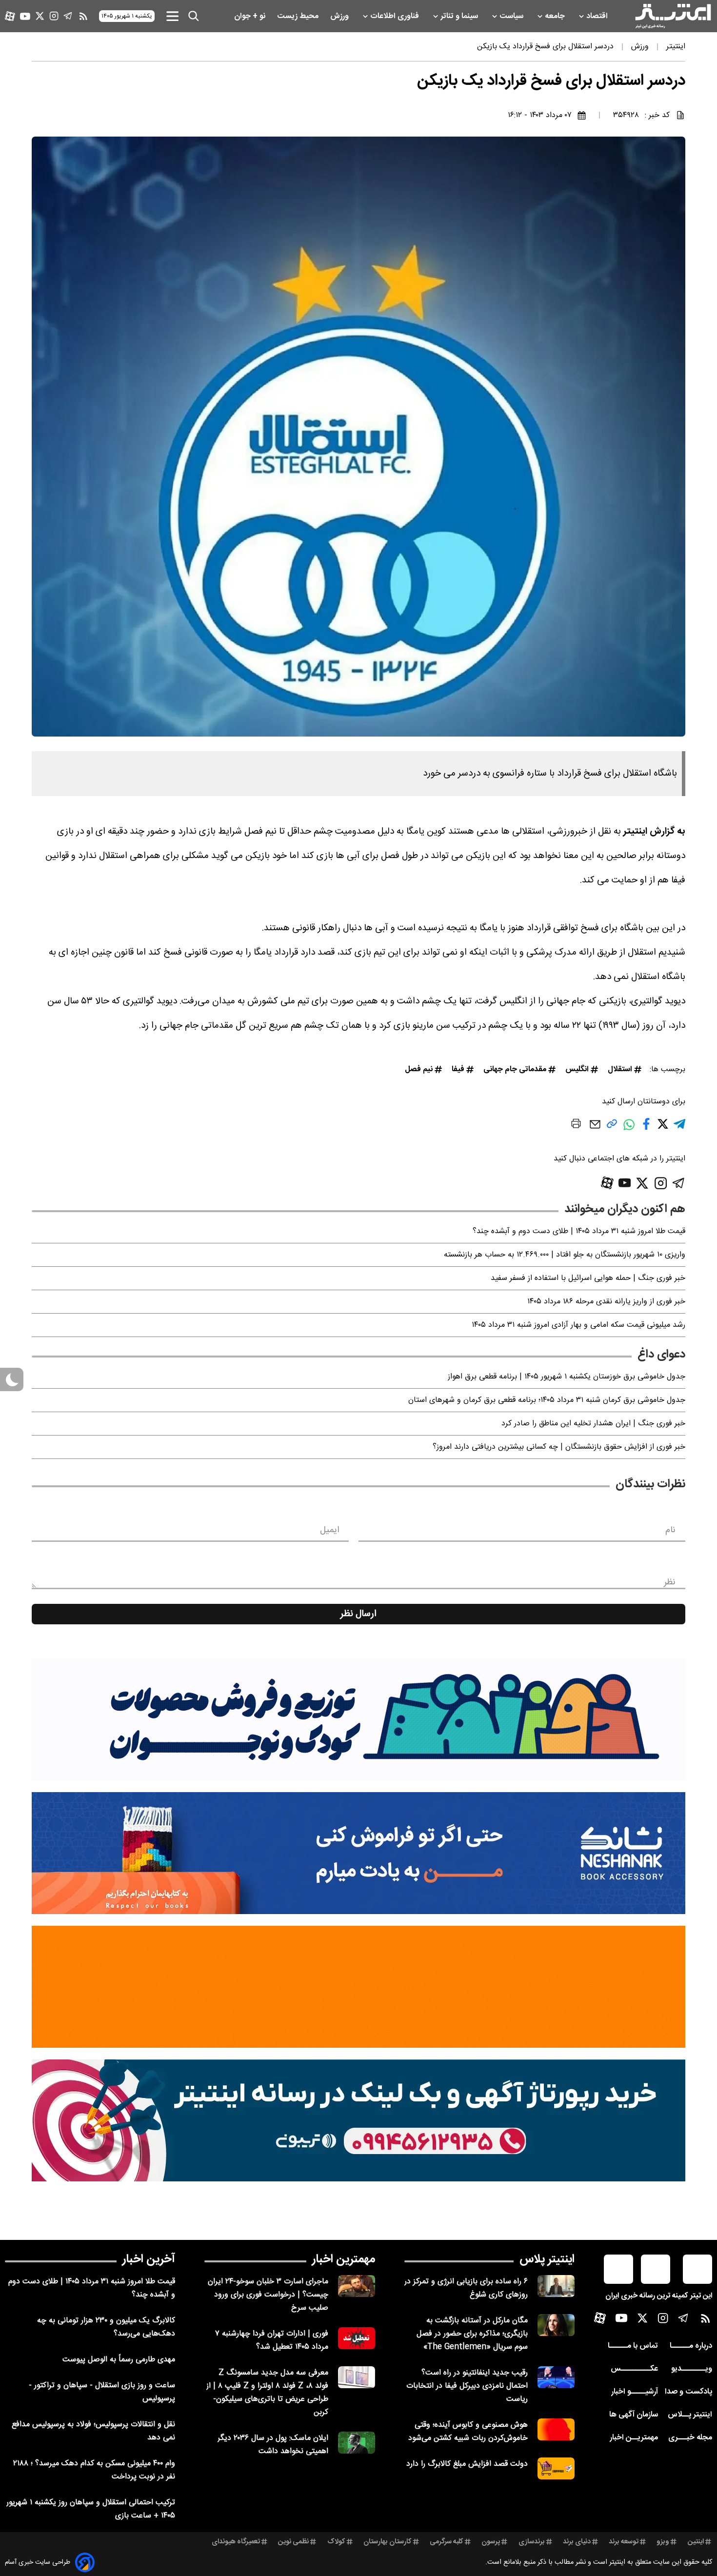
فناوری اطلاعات (396, 16)
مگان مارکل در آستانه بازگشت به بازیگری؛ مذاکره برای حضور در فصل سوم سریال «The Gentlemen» (472, 2334)
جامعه (556, 16)
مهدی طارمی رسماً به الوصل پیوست (119, 2360)
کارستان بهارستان (388, 2542)
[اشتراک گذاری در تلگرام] (679, 1128)
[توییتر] (40, 16)
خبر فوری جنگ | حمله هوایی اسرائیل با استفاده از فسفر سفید (588, 1278)
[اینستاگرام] (54, 16)
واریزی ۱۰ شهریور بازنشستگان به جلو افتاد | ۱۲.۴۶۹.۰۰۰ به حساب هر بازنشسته (565, 1255)
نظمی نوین (293, 2542)
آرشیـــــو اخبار (635, 2392)
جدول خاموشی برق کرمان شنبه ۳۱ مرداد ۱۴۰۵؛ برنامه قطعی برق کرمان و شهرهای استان (547, 1400)
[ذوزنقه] (358, 1719)
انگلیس (577, 1069)
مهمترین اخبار (344, 2259)
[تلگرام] (68, 16)
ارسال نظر (358, 1614)
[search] (194, 16)
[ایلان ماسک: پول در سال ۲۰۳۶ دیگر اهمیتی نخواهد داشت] (357, 2443)
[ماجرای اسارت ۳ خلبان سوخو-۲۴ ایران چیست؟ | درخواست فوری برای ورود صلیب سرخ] (357, 2286)
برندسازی (532, 2542)
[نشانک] (358, 1853)
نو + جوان (251, 16)
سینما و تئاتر (460, 16)
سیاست (512, 16)
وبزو (663, 2542)
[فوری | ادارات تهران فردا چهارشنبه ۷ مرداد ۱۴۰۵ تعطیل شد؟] (357, 2338)
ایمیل (329, 1530)
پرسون (491, 2542)
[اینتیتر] (673, 16)
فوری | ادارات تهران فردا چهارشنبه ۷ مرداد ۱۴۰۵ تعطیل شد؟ (272, 2340)
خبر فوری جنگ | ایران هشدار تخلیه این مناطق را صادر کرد (593, 1424)
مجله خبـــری (690, 2438)
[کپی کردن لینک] (612, 1128)
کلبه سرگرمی (447, 2542)
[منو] (172, 16)
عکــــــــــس (634, 2369)
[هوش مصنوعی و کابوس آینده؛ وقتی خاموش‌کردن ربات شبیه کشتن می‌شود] (556, 2429)
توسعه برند (624, 2542)
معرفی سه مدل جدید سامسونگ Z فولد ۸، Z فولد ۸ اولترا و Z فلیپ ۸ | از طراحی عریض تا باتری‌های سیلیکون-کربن (267, 2393)
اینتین (696, 2542)
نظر (670, 1582)
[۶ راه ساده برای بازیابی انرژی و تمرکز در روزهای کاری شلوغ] (556, 2286)
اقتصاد (598, 16)
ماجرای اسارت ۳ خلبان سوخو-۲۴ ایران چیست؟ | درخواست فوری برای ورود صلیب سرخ (268, 2295)
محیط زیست (299, 16)
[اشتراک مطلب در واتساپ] (629, 1130)
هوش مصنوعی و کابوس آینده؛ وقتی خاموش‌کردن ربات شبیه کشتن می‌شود (468, 2432)
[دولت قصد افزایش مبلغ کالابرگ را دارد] (556, 2468)
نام (670, 1530)
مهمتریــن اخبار (634, 2438)
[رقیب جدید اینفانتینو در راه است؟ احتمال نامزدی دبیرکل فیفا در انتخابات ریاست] (556, 2377)
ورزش (340, 16)
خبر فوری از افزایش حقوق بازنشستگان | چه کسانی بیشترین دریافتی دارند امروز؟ (559, 1447)
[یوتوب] (25, 16)
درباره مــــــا (691, 2346)
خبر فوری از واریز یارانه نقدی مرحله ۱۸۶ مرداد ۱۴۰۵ (606, 1302)
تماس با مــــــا (633, 2346)
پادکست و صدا (688, 2392)
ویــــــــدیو (692, 2369)
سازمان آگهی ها (634, 2415)
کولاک (336, 2542)
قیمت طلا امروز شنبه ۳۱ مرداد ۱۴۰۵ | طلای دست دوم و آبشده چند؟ (579, 1231)
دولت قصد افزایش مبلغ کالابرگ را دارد (467, 2464)
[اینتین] (358, 1987)
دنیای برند (577, 2542)
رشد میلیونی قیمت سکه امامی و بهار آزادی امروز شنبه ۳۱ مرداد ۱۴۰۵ (578, 1325)
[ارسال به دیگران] (595, 1129)
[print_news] (576, 1125)
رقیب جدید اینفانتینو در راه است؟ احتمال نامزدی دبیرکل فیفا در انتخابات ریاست (467, 2386)
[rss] (83, 16)
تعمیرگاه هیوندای (236, 2542)
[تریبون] (358, 2120)
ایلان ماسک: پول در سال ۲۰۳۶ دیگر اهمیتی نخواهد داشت (273, 2445)
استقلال (620, 1069)
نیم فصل (419, 1069)
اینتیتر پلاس (547, 2259)
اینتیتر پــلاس (690, 2415)
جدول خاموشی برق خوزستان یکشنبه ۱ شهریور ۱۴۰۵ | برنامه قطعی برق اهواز (567, 1377)
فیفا (458, 1069)
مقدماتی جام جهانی (515, 1069)
